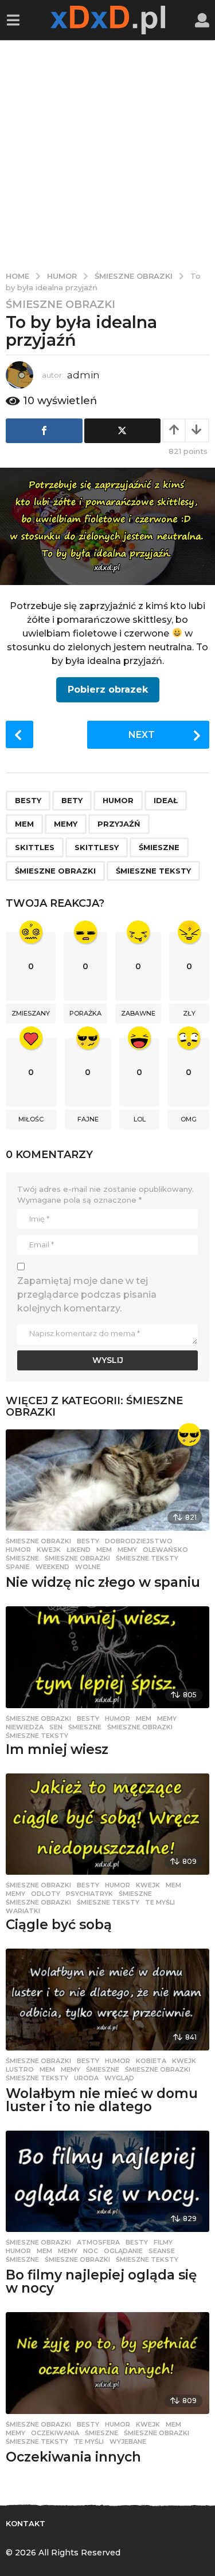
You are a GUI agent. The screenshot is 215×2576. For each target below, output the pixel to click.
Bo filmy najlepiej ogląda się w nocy (101, 2281)
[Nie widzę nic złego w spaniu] (107, 1480)
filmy (163, 2242)
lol (140, 1119)
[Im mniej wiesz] (107, 1657)
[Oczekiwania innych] (107, 2363)
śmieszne (159, 847)
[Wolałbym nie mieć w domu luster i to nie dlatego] (107, 2000)
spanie (18, 1567)
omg (189, 1119)
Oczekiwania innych (73, 2457)
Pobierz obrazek (108, 690)
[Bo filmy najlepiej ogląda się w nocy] (107, 2182)
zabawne (138, 1013)
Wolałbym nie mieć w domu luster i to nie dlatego (102, 2100)
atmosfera (98, 2242)
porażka (85, 1013)
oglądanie (123, 2251)
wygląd (119, 2078)
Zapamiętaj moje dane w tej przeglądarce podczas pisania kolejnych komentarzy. (87, 1295)
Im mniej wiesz (57, 1749)
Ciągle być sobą (59, 1925)
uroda (86, 2078)
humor (118, 800)
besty (28, 800)
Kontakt (26, 2523)
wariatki (23, 1911)
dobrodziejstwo (139, 1541)
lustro (20, 2069)
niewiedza (25, 1727)
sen (56, 1727)
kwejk (49, 1550)
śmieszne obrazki (55, 871)
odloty (46, 1894)
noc (91, 2251)
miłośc (31, 1119)
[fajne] (189, 1435)
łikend (79, 1550)
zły (189, 1013)
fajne (88, 1119)
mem (24, 824)
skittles (35, 847)
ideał (166, 800)
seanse (162, 2251)
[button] (13, 20)
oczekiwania (55, 2433)
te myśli (160, 1902)
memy (66, 824)
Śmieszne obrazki (60, 305)
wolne (88, 1567)
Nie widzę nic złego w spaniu (103, 1582)
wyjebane (128, 2441)
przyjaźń (119, 824)
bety (72, 800)
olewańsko (165, 1550)
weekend (52, 1567)
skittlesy (97, 847)
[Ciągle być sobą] (107, 1824)
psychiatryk (89, 1894)
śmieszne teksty (153, 871)
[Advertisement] (107, 153)
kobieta (151, 2061)
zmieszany (31, 1013)
